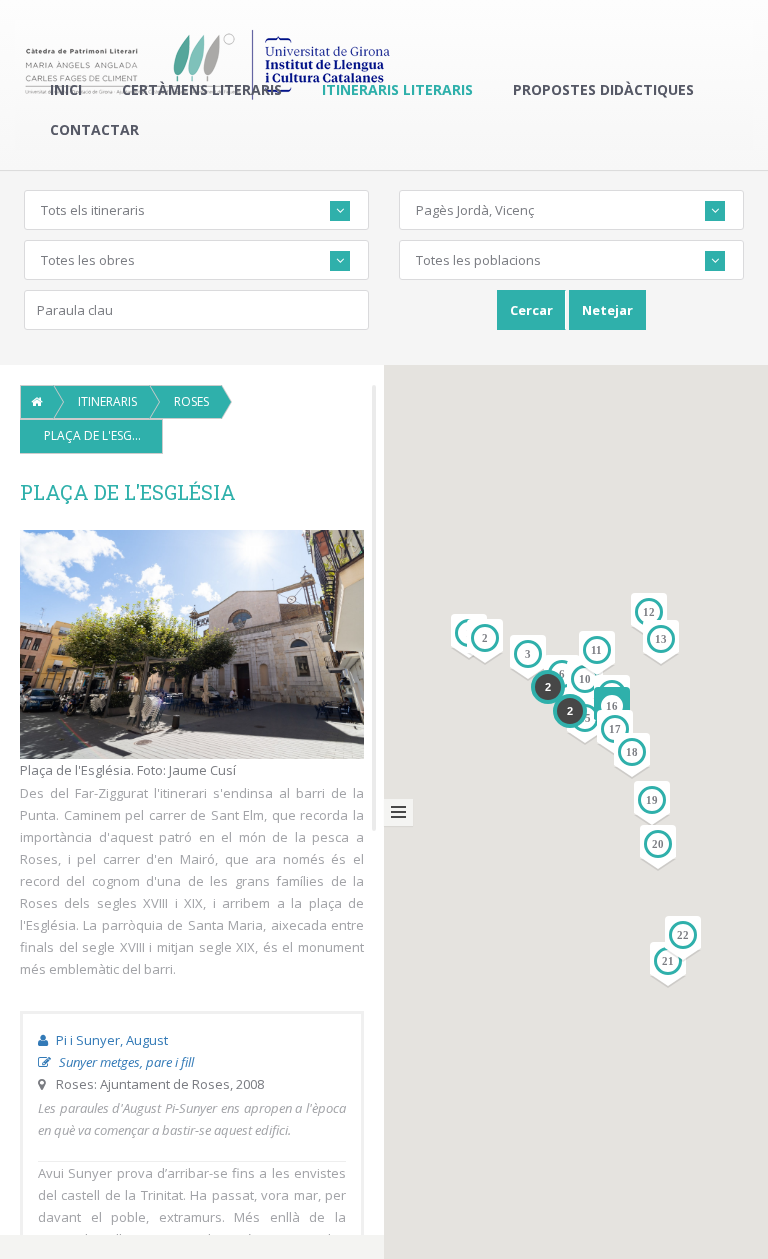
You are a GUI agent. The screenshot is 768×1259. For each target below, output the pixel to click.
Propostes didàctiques (603, 89)
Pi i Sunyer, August (110, 1040)
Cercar (531, 310)
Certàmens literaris (202, 89)
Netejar (607, 310)
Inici (66, 89)
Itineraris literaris (397, 89)
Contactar (94, 129)
